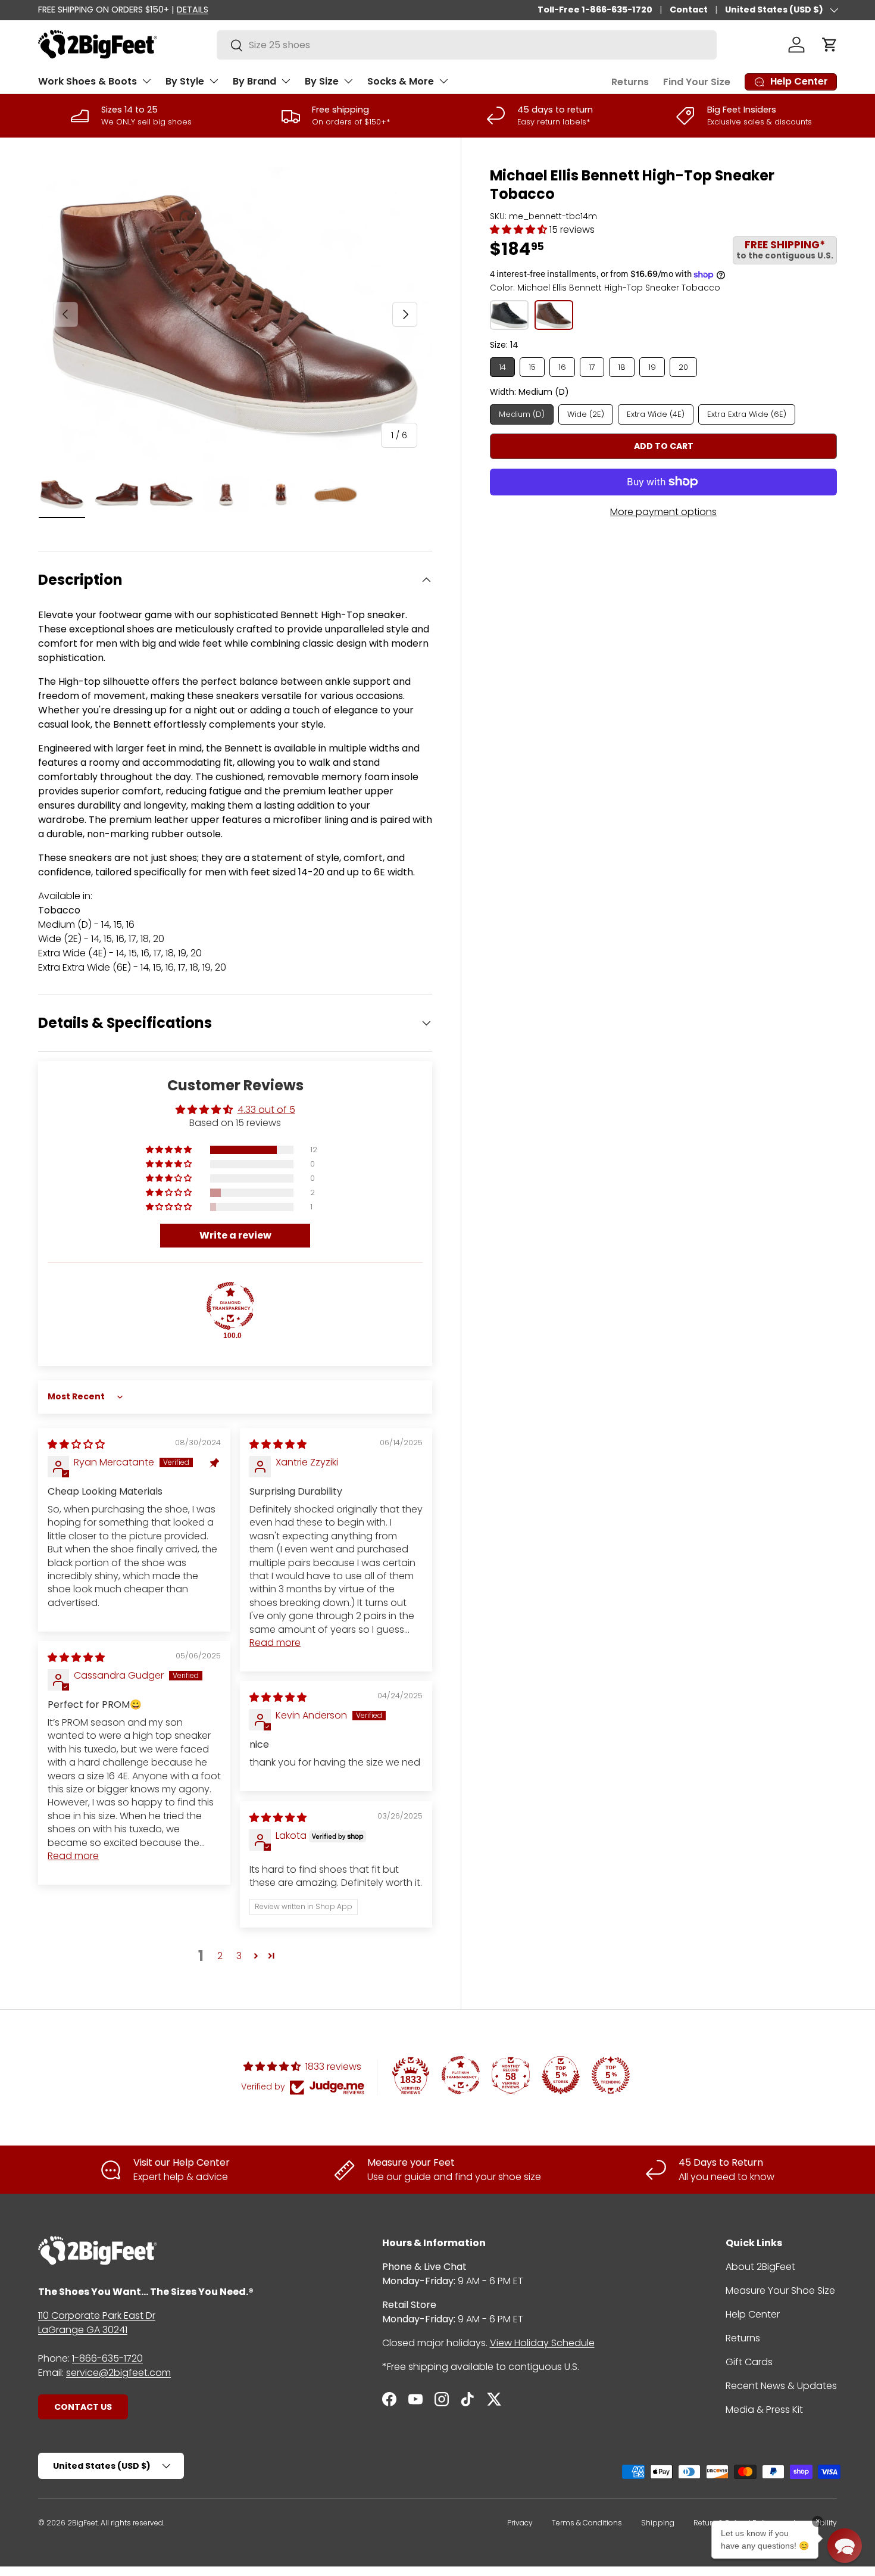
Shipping (658, 2523)
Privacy (520, 2523)
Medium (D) (522, 414)
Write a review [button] (235, 1235)
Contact (689, 10)
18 (622, 367)
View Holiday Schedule (542, 2343)
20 (683, 367)
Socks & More (401, 81)
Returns (630, 82)
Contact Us (83, 2407)
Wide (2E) (586, 414)
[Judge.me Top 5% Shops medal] (561, 2075)
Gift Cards (749, 2362)
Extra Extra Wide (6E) (747, 414)
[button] (830, 45)
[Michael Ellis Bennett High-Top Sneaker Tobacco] (554, 315)
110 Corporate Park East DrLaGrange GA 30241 (97, 2323)
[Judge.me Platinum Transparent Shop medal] (461, 2075)
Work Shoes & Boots (87, 81)
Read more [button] (275, 1643)
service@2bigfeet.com (118, 2373)
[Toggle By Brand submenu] (286, 81)
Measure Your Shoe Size (780, 2290)
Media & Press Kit (764, 2410)
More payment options (663, 512)
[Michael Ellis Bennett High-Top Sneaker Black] (509, 315)
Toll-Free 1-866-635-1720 (595, 10)
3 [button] (239, 1956)
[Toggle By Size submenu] (348, 81)
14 (502, 367)
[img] (76, 1444)
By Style (185, 81)
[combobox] (467, 45)
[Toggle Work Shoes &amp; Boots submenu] (146, 81)
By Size (322, 81)
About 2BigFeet (760, 2267)
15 (532, 367)
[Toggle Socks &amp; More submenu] (443, 81)
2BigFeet (82, 2523)
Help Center (753, 2314)
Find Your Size (697, 82)
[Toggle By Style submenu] (214, 81)
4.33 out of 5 (266, 1110)
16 (562, 367)
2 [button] (220, 1956)
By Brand (254, 81)
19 (652, 367)
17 (592, 367)
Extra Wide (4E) (656, 414)
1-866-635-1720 (107, 2358)
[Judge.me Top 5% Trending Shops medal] (611, 2075)
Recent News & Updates (781, 2386)
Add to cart (664, 446)
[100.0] (230, 1306)
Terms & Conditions (587, 2523)
